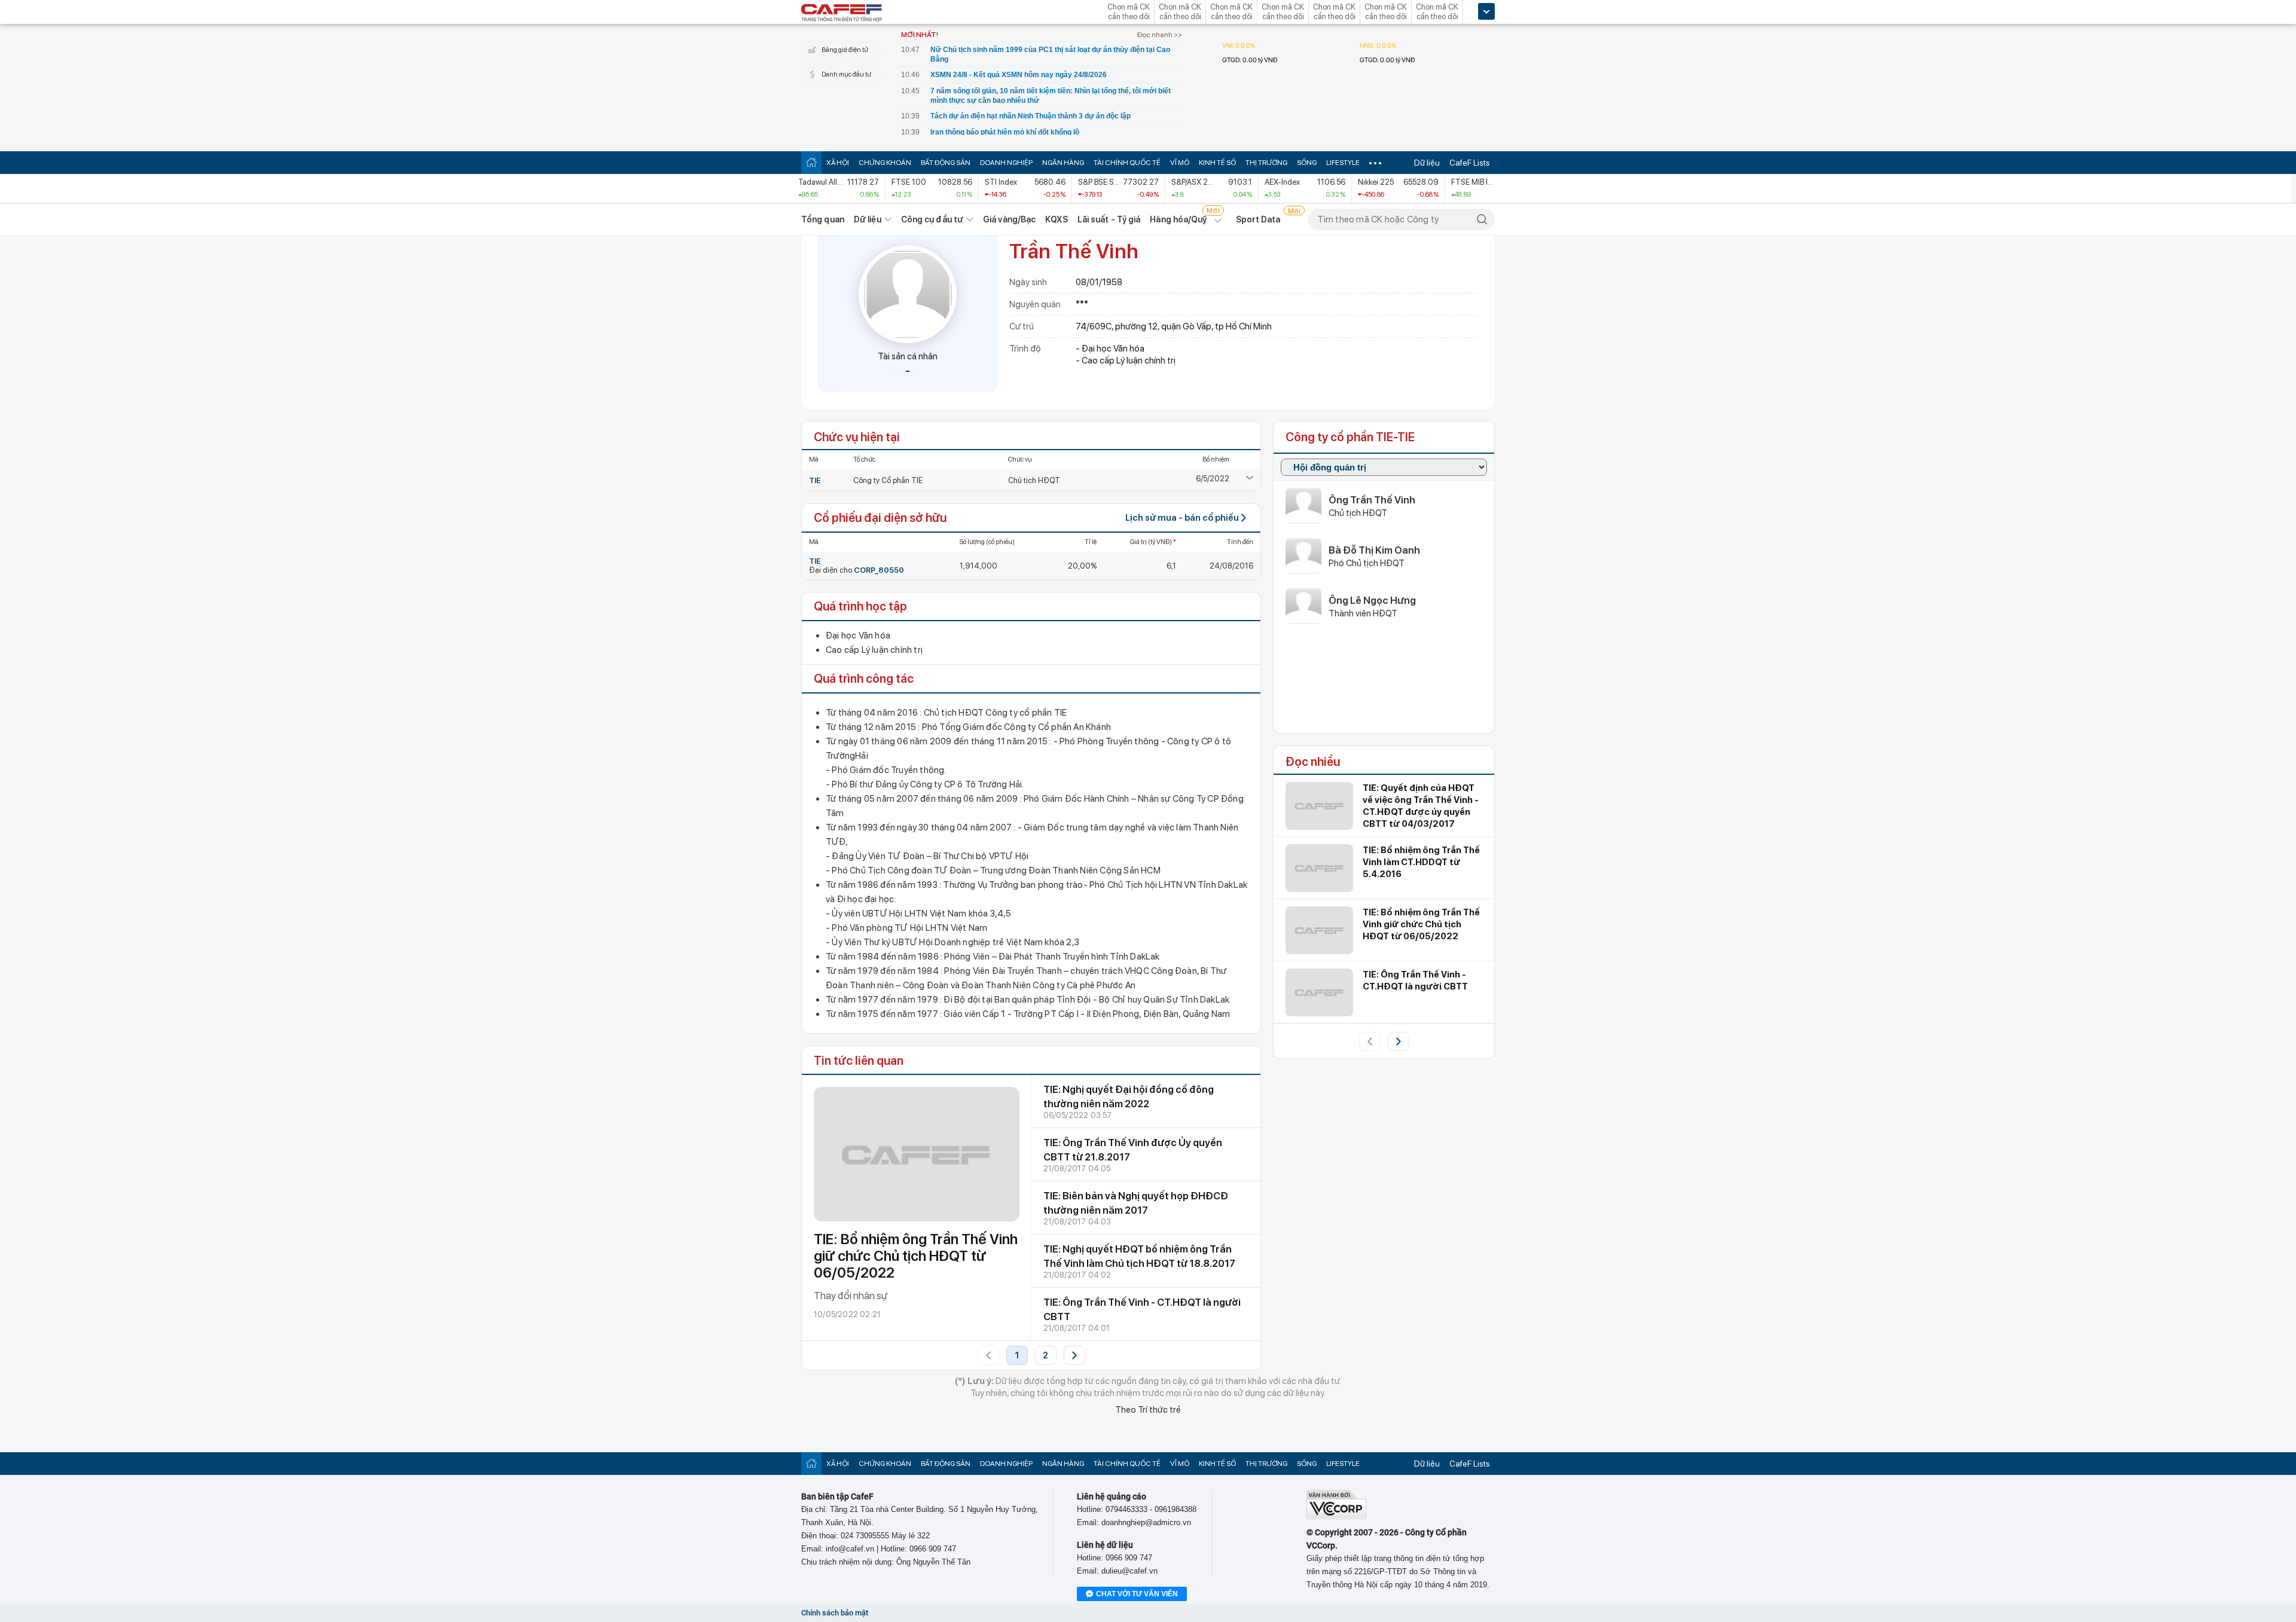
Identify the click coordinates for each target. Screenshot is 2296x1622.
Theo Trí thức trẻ (1148, 1410)
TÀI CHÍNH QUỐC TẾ (1127, 163)
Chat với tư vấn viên (1137, 1594)
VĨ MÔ (1180, 163)
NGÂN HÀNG (1063, 163)
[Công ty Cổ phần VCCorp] (1336, 1516)
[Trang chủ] (811, 162)
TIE (815, 480)
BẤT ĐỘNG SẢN (946, 163)
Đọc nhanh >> (1160, 35)
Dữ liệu (1427, 163)
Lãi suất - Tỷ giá (1109, 219)
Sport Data (1258, 219)
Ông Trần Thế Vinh (1372, 500)
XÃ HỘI (838, 163)
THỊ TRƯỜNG (1266, 163)
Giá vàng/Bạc (1009, 219)
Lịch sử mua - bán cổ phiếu (1182, 518)
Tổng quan (823, 219)
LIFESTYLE (1343, 163)
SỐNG (1307, 163)
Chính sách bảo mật (835, 1613)
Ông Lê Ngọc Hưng (1372, 600)
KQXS (1056, 219)
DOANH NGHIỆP (1006, 163)
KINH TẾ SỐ (1217, 163)
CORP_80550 (879, 570)
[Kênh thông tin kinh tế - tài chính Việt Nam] (842, 14)
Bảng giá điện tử (845, 50)
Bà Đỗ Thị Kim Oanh (1374, 550)
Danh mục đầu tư (846, 74)
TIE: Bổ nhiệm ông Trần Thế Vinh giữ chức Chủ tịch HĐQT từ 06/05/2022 (916, 1256)
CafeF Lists (1470, 163)
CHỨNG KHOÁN (885, 163)
